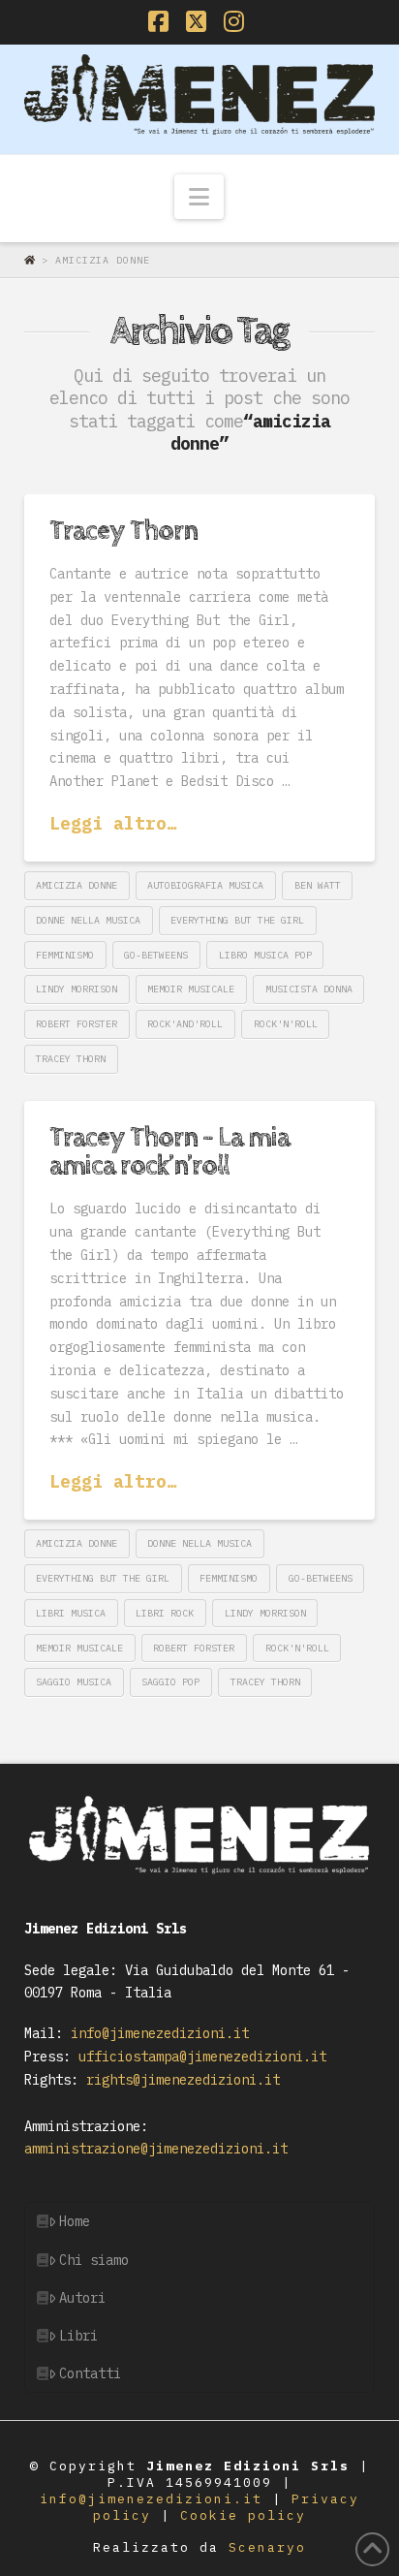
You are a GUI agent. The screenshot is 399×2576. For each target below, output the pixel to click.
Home (75, 2221)
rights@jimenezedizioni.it (179, 2080)
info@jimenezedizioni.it (156, 2033)
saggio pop (170, 1682)
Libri (78, 2336)
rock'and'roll (185, 1024)
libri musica (71, 1613)
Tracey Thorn (123, 531)
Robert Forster (77, 1024)
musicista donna (309, 989)
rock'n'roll (286, 1024)
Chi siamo (94, 2260)
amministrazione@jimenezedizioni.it (156, 2149)
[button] (199, 197)
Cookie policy (243, 2515)
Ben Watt (318, 885)
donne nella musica (88, 920)
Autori (82, 2298)
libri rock (165, 1613)
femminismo (65, 955)
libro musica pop (265, 955)
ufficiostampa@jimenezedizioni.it (199, 2057)
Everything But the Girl (237, 920)
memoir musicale (191, 989)
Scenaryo (267, 2547)
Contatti (90, 2373)
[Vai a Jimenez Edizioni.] (33, 260)
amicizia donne (77, 885)
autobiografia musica (205, 885)
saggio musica (74, 1682)
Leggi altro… (113, 823)
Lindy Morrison (77, 989)
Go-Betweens (156, 955)
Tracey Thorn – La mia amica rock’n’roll (169, 1152)
